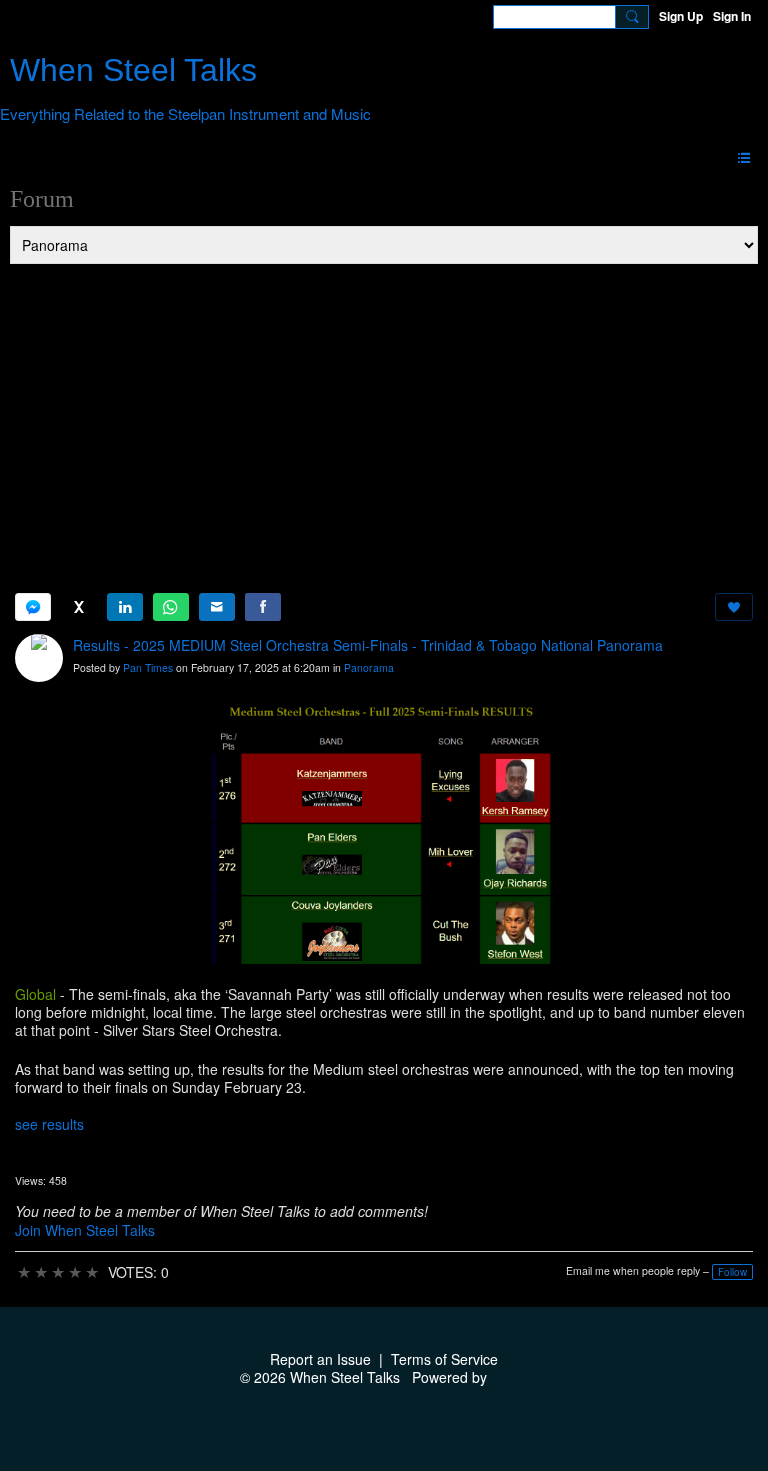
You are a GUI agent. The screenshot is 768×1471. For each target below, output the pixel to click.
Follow (732, 1272)
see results (49, 1124)
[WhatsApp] (171, 607)
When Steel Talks (133, 70)
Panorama (369, 667)
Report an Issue (320, 1359)
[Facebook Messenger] (33, 607)
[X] (79, 607)
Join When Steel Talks (85, 1230)
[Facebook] (263, 607)
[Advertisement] (384, 416)
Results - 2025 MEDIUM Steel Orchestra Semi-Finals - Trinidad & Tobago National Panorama (368, 645)
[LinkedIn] (125, 607)
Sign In (732, 16)
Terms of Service (444, 1359)
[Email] (217, 607)
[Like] (734, 607)
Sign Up (681, 16)
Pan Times (148, 667)
